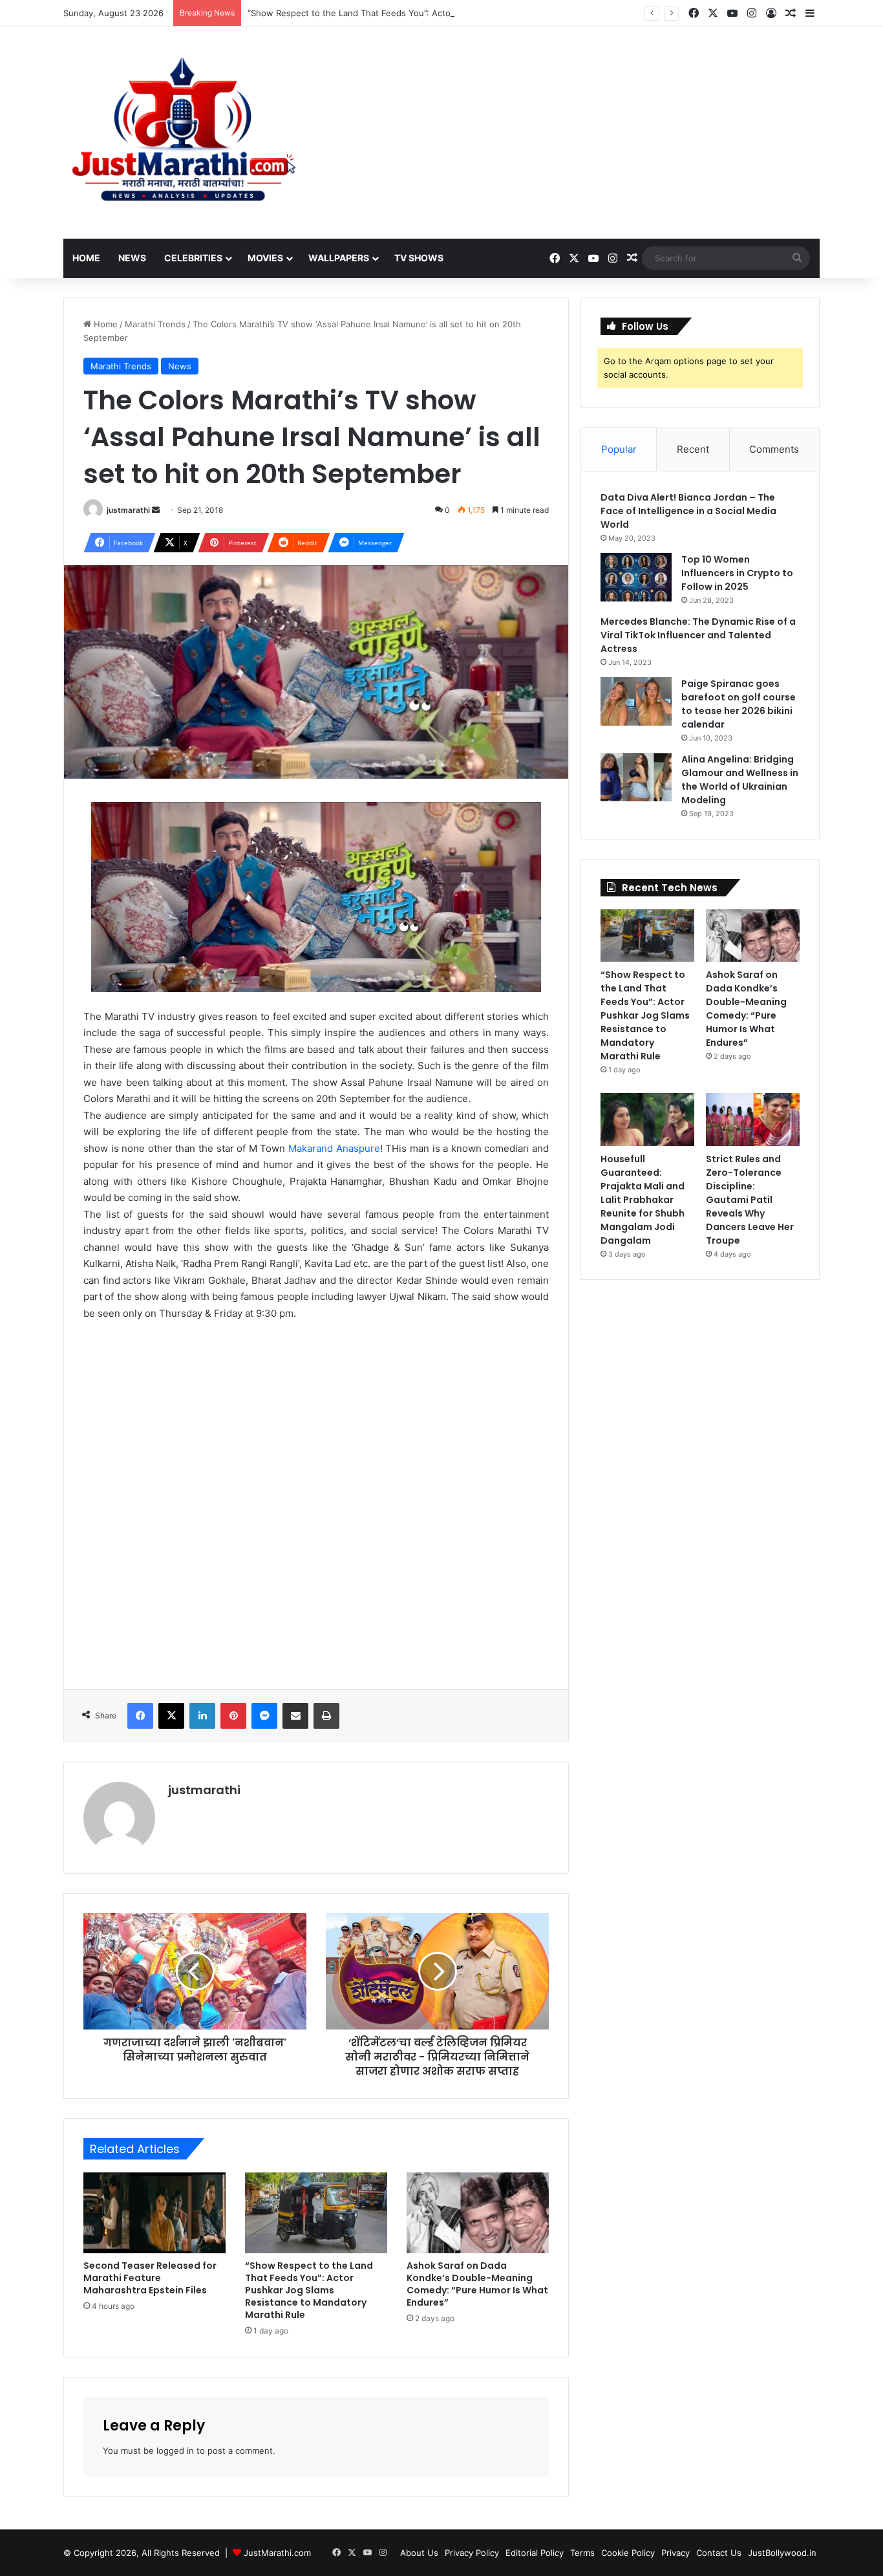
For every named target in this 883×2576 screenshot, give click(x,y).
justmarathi (128, 510)
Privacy (676, 2553)
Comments (774, 449)
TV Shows (419, 258)
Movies (265, 258)
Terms (582, 2553)
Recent (693, 449)
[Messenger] (264, 1716)
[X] (171, 1716)
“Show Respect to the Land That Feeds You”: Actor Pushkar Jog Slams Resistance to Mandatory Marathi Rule (468, 13)
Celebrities (193, 258)
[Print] (326, 1716)
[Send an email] (156, 510)
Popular (619, 449)
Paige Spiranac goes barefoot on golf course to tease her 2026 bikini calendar (739, 704)
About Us (419, 2553)
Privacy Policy (472, 2553)
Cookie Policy (628, 2553)
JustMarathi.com (277, 2553)
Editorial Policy (535, 2553)
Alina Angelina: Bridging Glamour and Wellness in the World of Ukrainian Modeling (740, 780)
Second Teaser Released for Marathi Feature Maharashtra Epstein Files (150, 2278)
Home (86, 258)
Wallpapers (339, 258)
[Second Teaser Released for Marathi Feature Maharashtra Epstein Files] (154, 2213)
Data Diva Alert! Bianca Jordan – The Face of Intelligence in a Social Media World (688, 511)
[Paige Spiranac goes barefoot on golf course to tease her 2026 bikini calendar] (636, 701)
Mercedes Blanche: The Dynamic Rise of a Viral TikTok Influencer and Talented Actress (698, 635)
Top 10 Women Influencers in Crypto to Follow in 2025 (737, 573)
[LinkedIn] (202, 1716)
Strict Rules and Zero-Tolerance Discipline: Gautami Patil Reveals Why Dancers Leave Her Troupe (750, 1200)
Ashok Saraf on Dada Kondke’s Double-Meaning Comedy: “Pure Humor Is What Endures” (477, 2284)
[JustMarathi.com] (183, 133)
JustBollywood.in (782, 2553)
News (132, 258)
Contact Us (719, 2553)
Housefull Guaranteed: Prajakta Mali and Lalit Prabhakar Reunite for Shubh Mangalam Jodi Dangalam (643, 1200)
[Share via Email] (295, 1716)
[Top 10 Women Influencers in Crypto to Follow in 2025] (636, 577)
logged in (175, 2451)
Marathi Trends (155, 324)
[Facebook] (140, 1716)
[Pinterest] (233, 1716)
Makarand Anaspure (334, 1148)
